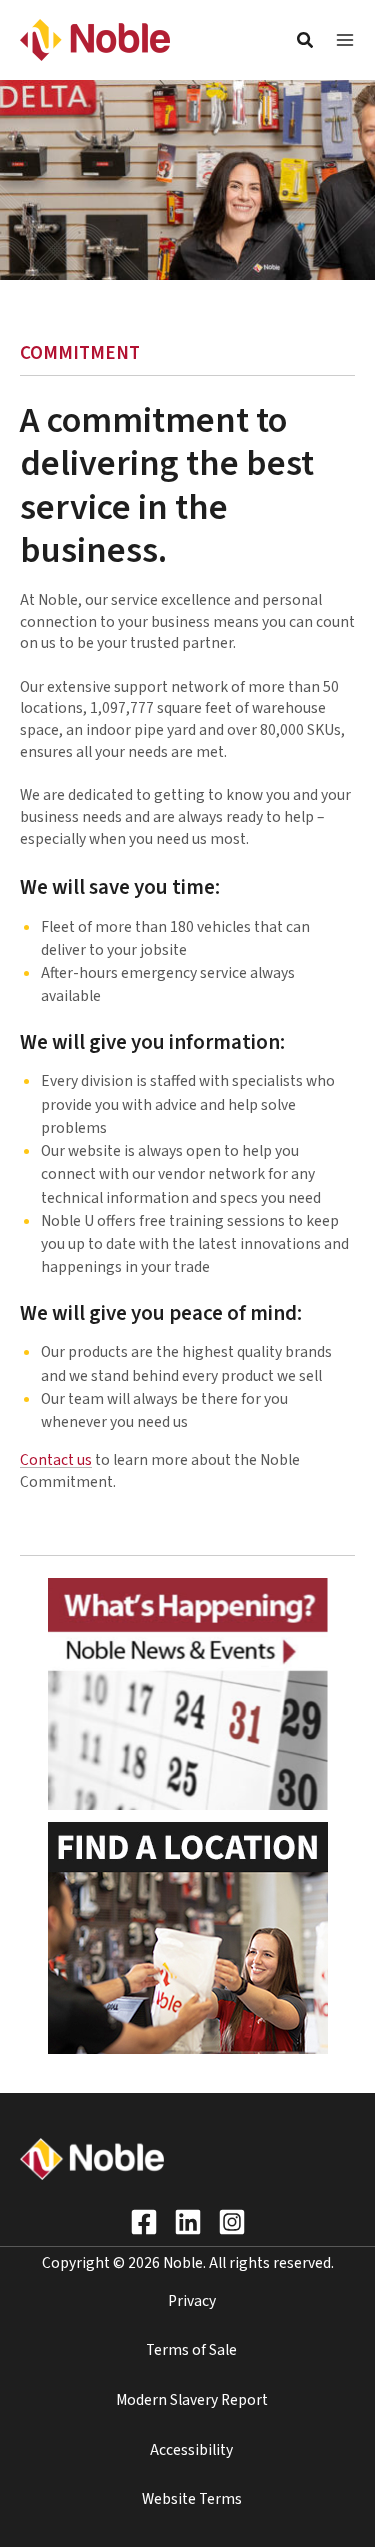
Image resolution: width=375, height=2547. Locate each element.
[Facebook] (144, 2222)
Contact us (56, 1460)
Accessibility (191, 2450)
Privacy (192, 2301)
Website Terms (192, 2499)
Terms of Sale (191, 2350)
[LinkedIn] (188, 2222)
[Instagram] (232, 2222)
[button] (306, 43)
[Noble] (95, 39)
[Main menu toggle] (345, 40)
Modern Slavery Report (192, 2400)
